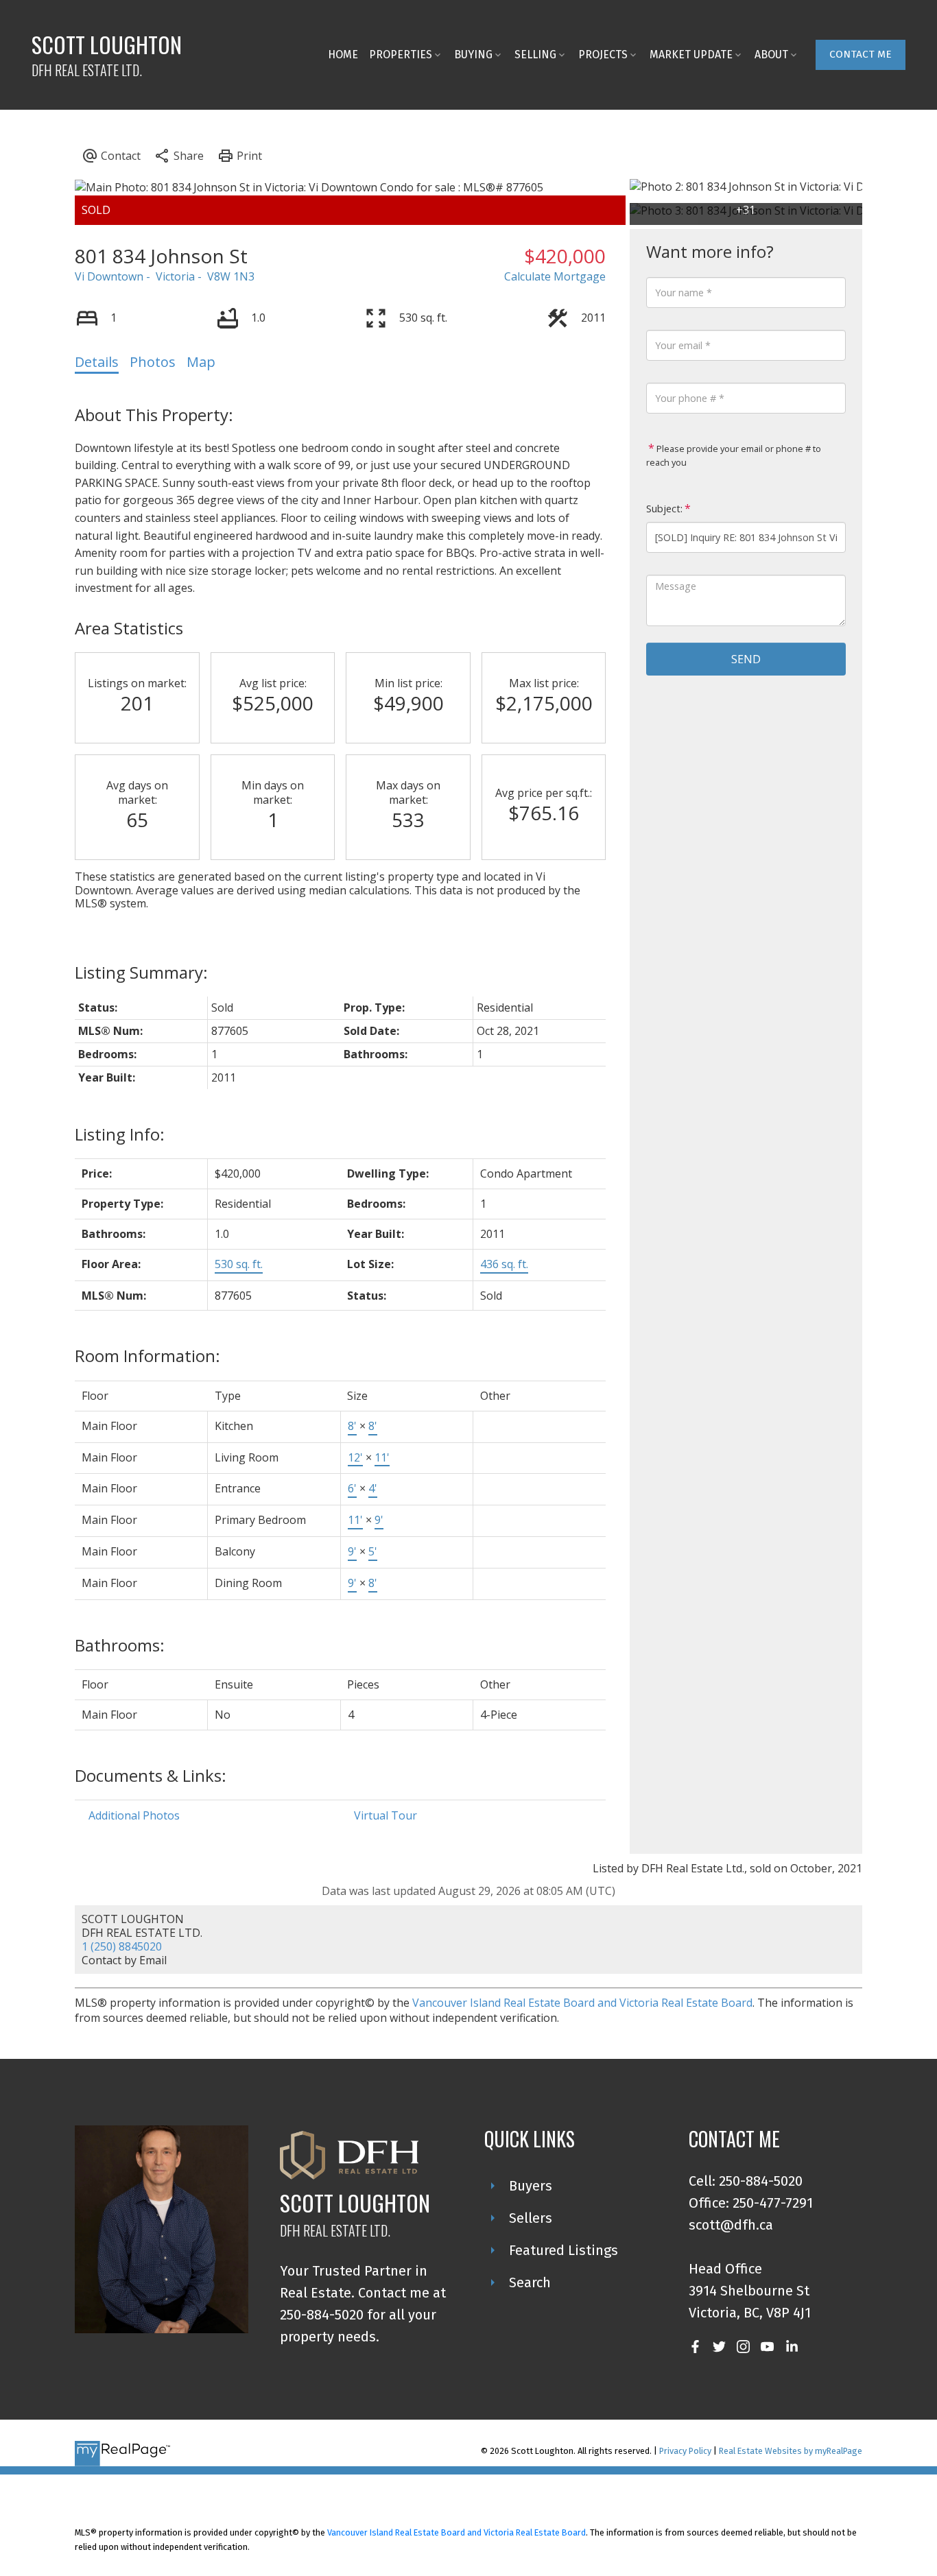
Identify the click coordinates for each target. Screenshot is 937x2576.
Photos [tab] (153, 362)
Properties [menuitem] (401, 55)
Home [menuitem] (343, 55)
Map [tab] (201, 362)
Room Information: (147, 1356)
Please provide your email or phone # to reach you (734, 455)
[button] (861, 55)
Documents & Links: (151, 1775)
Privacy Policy (685, 2451)
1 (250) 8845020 (122, 1946)
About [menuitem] (771, 55)
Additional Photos (134, 1815)
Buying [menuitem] (473, 55)
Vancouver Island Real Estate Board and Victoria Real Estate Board (582, 2003)
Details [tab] (97, 362)
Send (746, 659)
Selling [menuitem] (535, 55)
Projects (603, 55)
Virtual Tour (386, 1815)
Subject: (664, 509)
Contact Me (861, 54)
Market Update (691, 55)
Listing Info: (120, 1134)
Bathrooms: (120, 1645)
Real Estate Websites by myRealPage (791, 2451)
